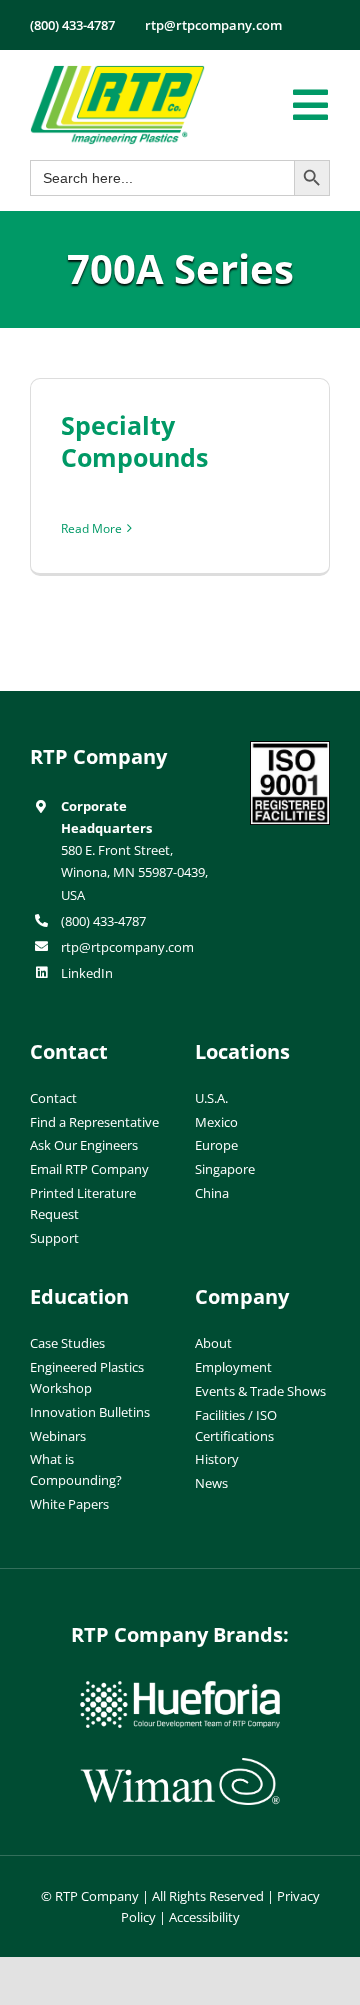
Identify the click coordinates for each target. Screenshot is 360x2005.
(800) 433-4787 (103, 921)
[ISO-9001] (290, 749)
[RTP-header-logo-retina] (117, 73)
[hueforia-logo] (180, 1689)
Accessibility (204, 1917)
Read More (91, 528)
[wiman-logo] (180, 1766)
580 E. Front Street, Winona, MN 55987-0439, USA (134, 872)
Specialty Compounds (134, 441)
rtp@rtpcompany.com (127, 947)
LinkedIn (87, 973)
